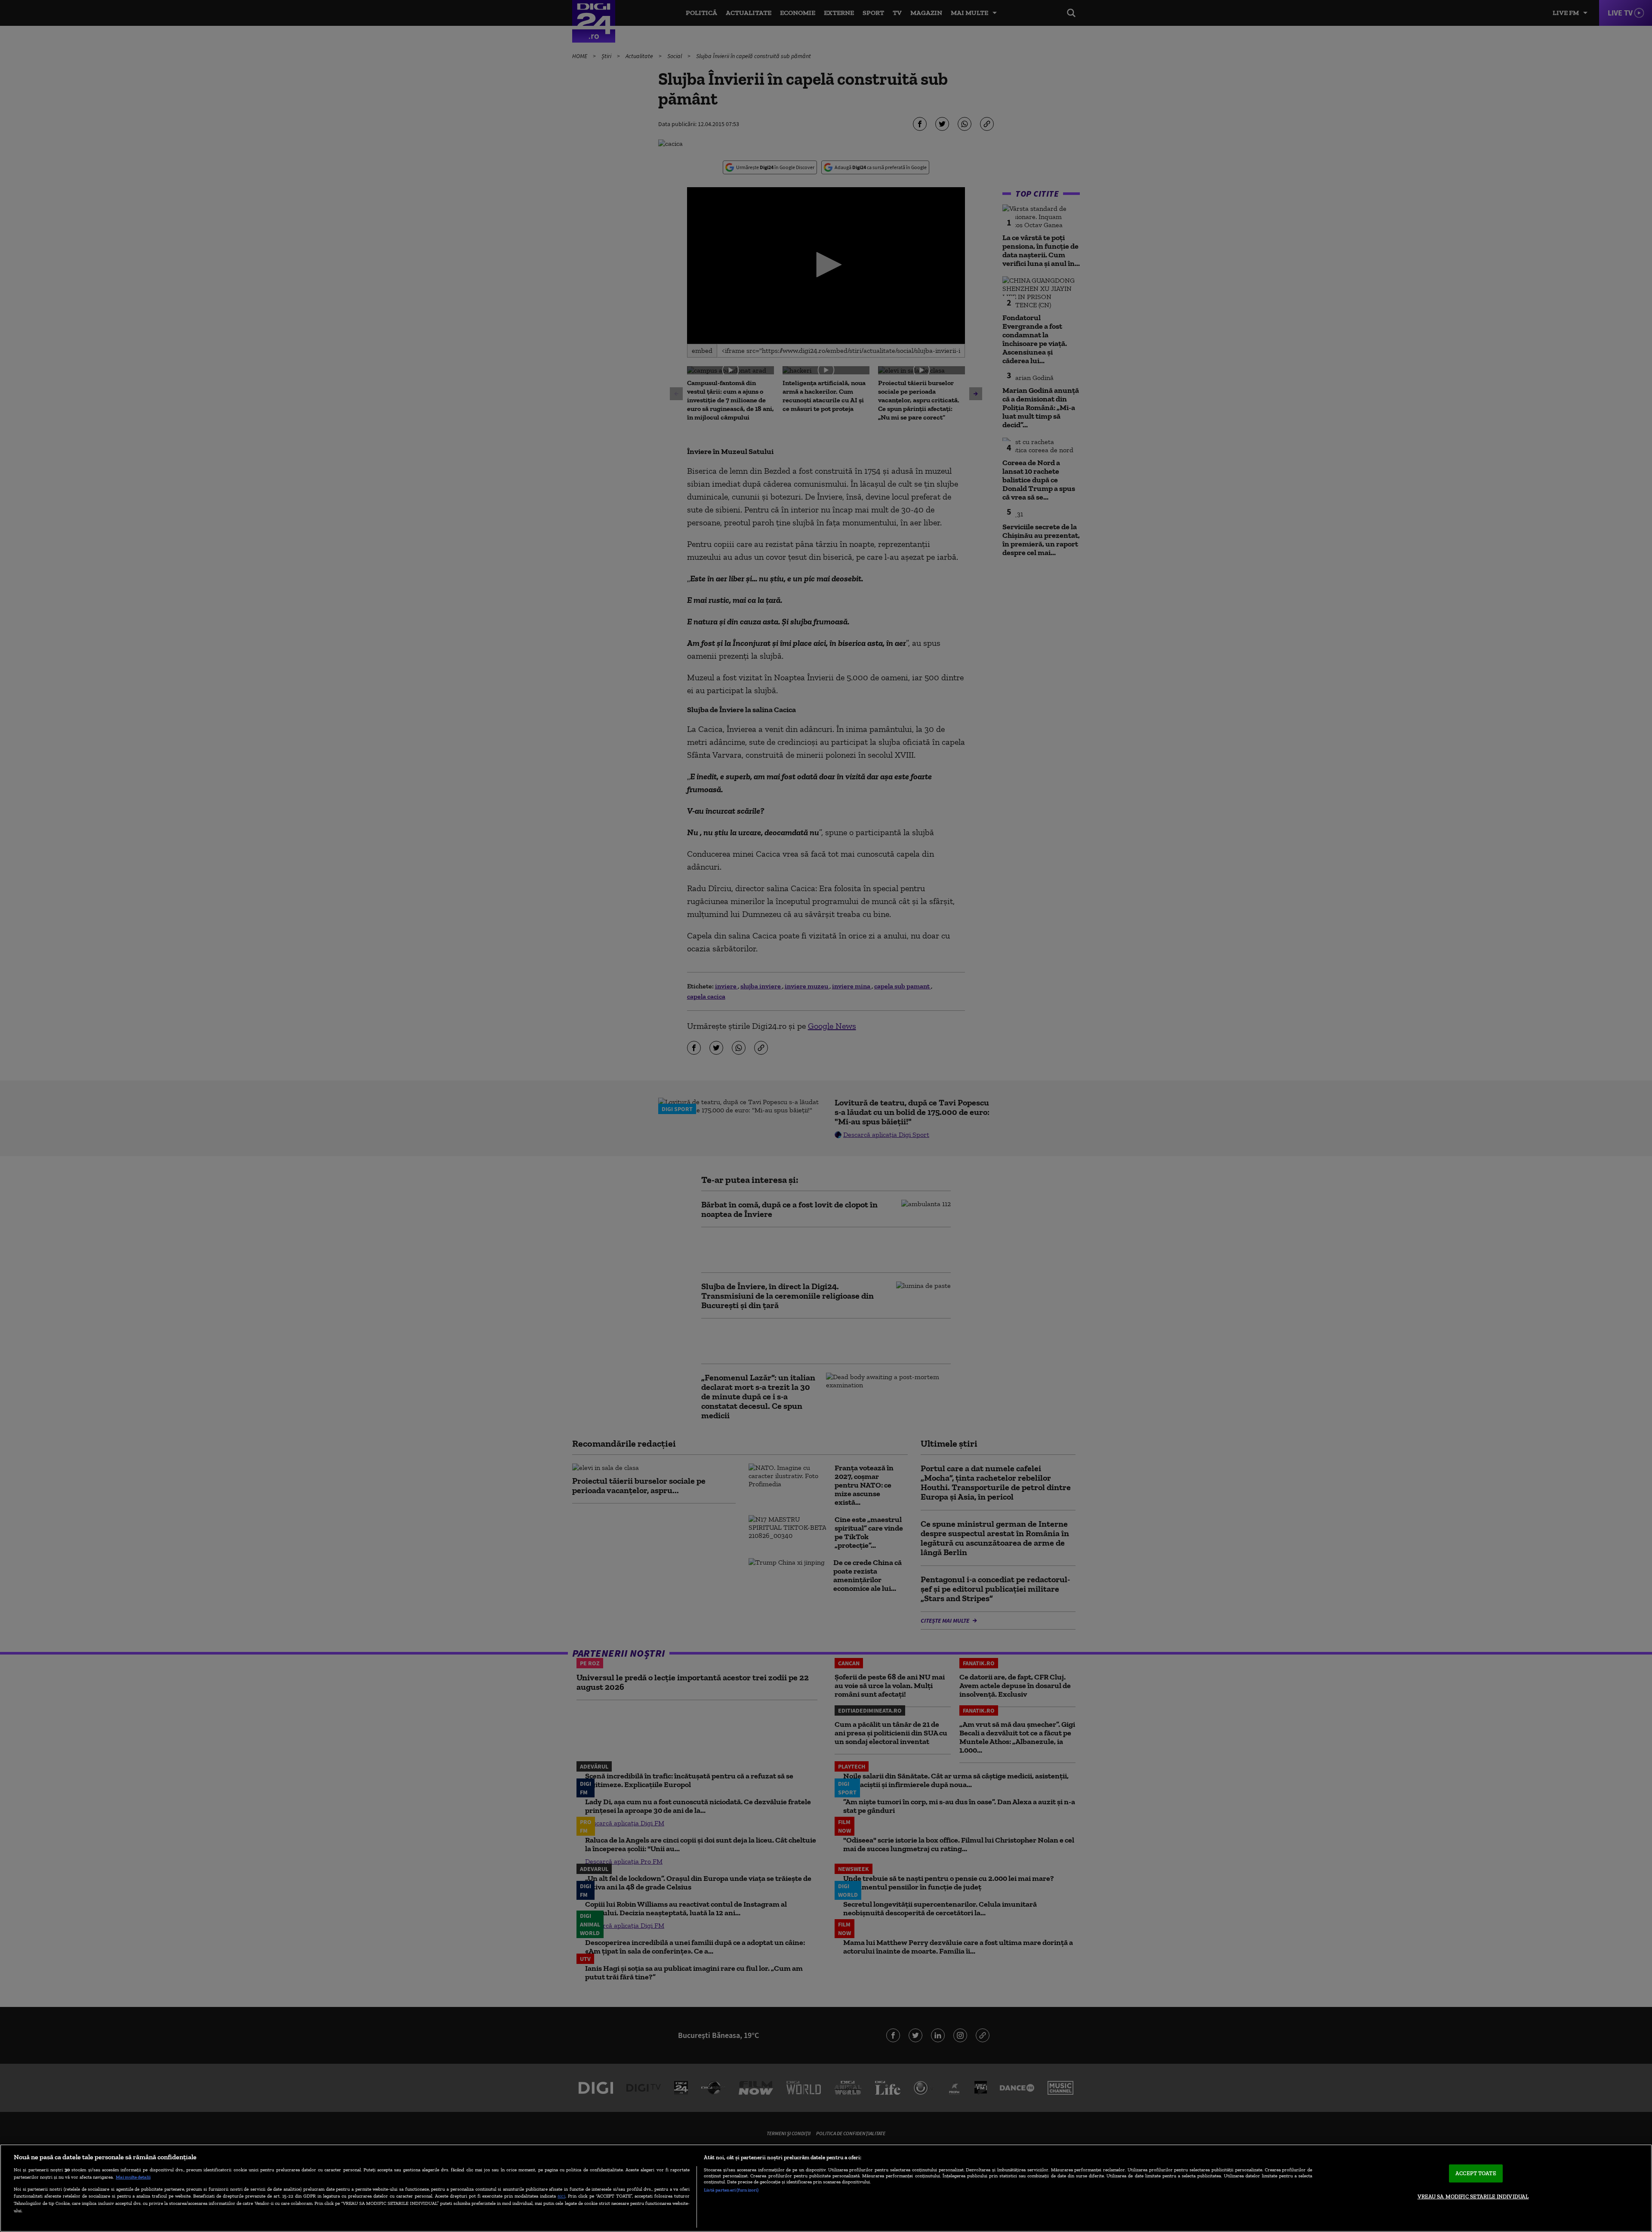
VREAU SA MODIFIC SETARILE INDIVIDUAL (1473, 2196)
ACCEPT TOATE (1476, 2173)
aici (561, 2196)
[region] (826, 2188)
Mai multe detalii (133, 2177)
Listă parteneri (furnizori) (731, 2190)
